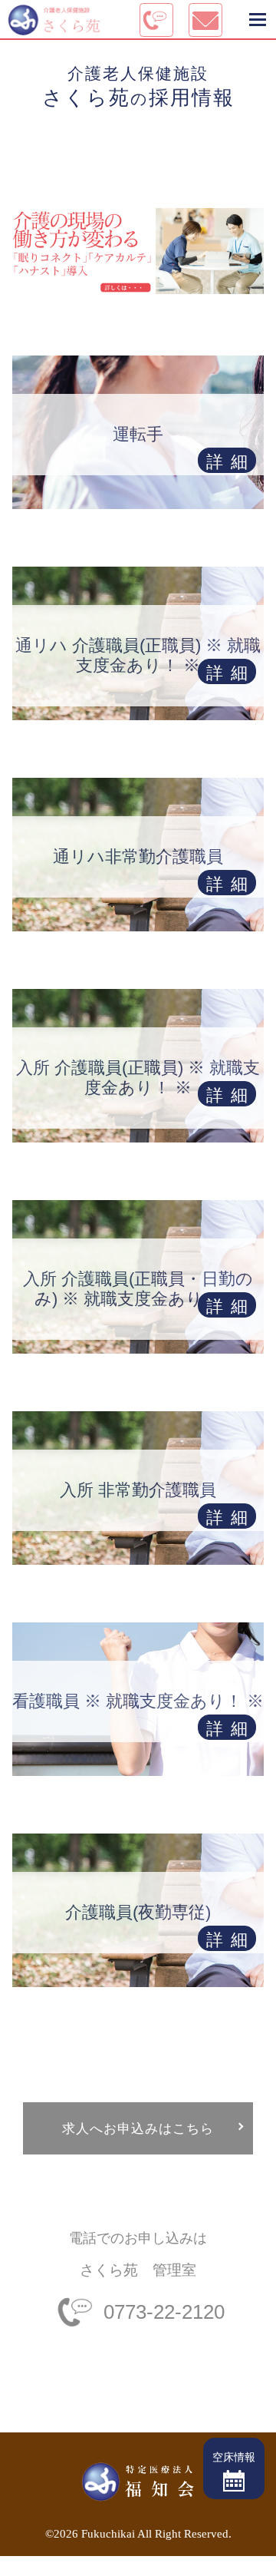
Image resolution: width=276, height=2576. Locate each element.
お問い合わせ (34, 2566)
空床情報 (234, 2457)
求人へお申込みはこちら (138, 2128)
